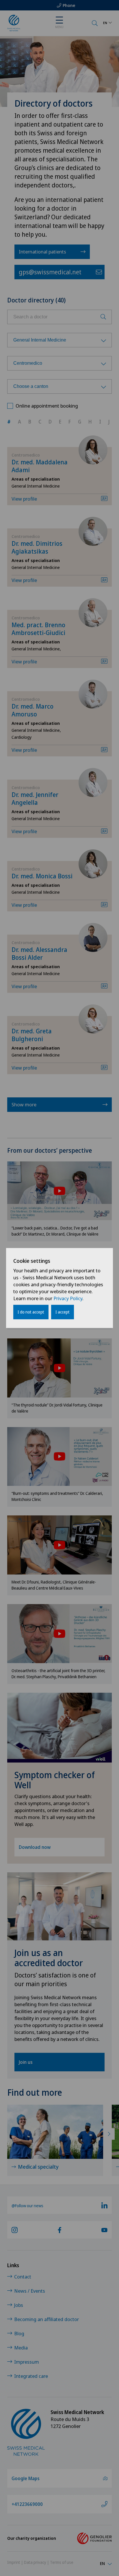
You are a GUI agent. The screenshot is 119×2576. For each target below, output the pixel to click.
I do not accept (31, 1312)
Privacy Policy (68, 1298)
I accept (63, 1312)
